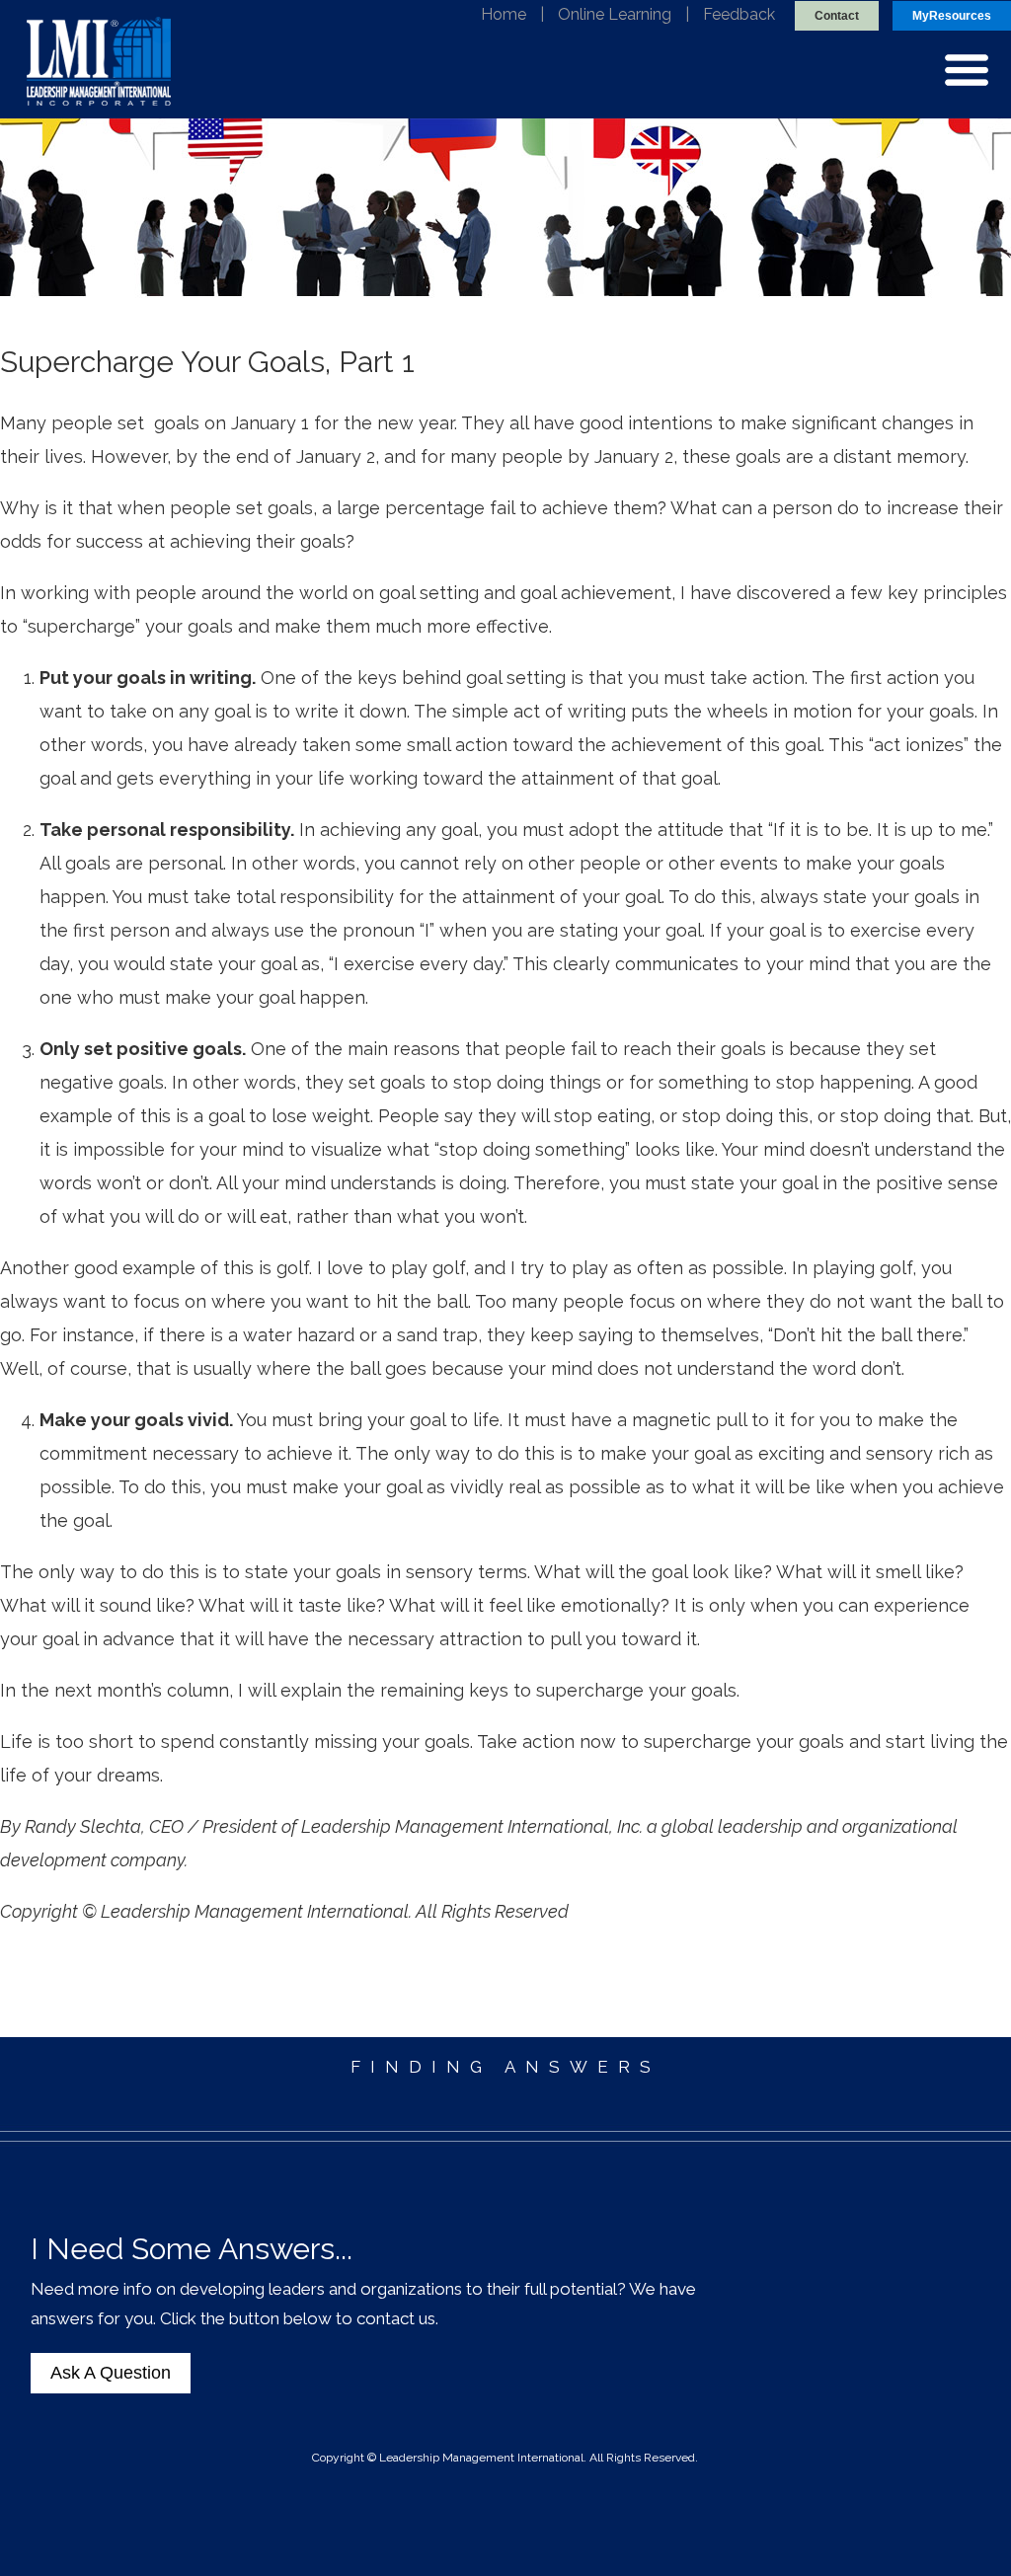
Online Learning (615, 14)
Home (504, 14)
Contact (837, 16)
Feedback (739, 14)
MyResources (952, 16)
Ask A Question (111, 2373)
